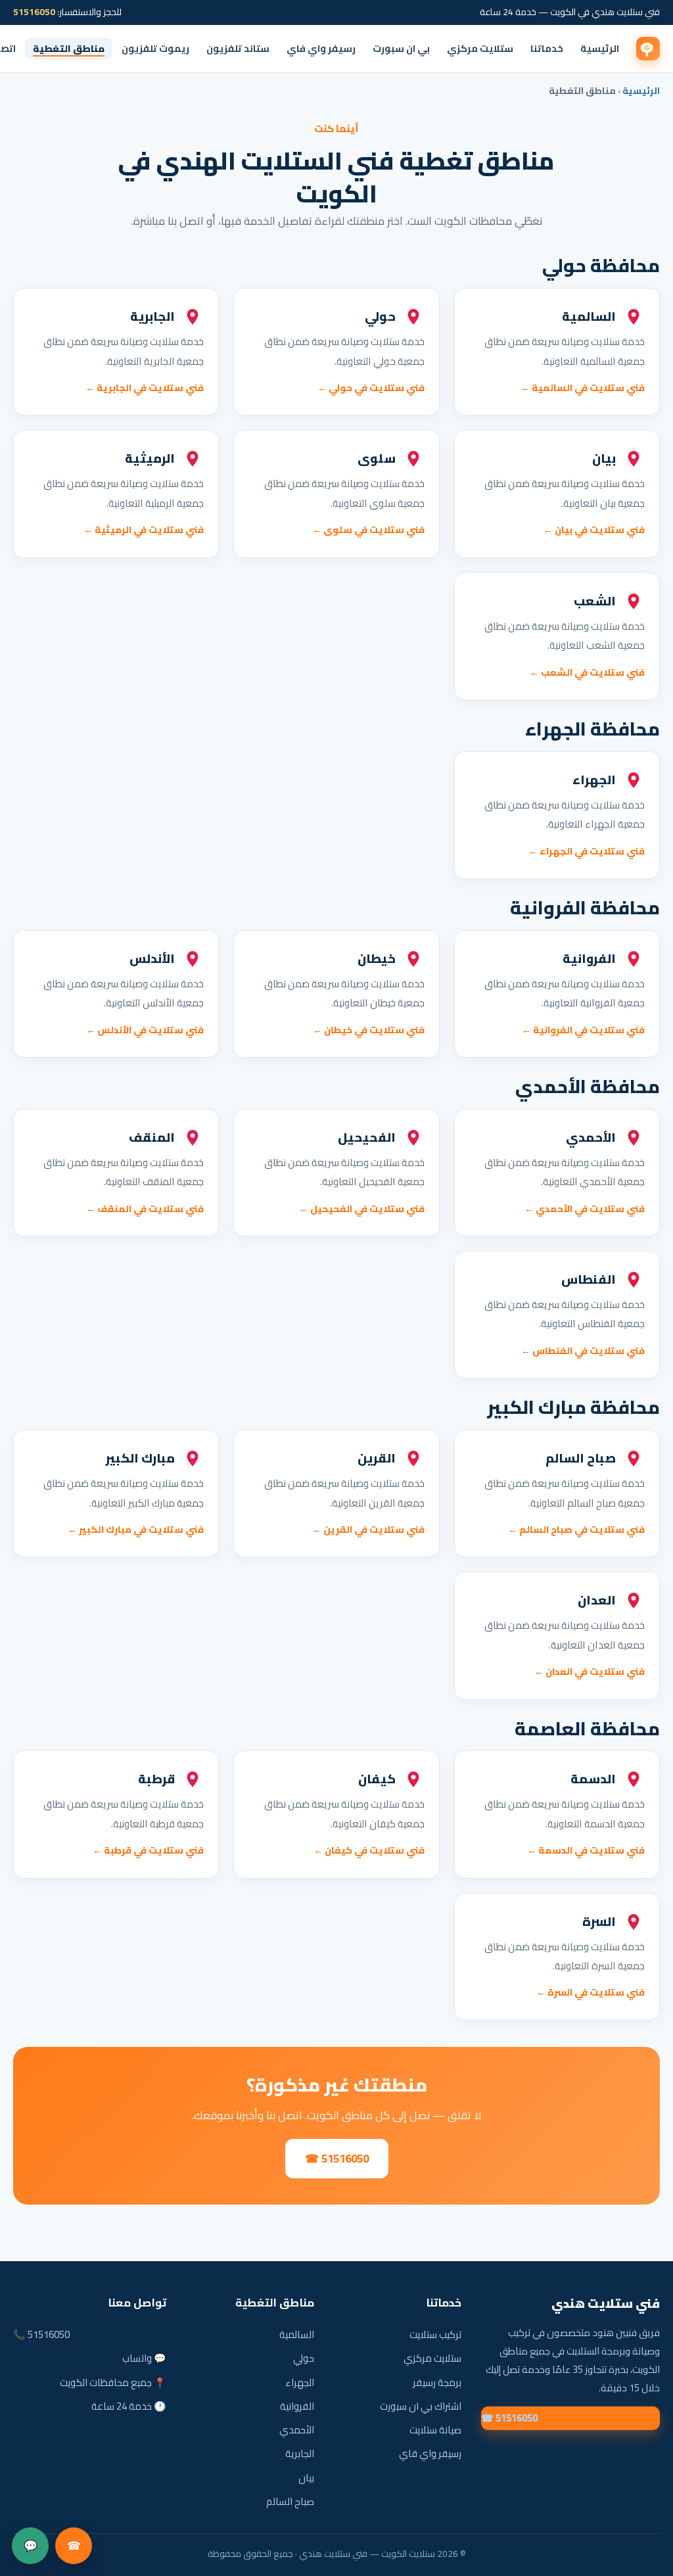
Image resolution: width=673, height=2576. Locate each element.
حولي (303, 2358)
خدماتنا (547, 48)
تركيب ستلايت (435, 2334)
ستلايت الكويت (648, 49)
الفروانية (297, 2406)
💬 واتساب (144, 2358)
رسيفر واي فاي (321, 48)
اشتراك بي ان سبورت (421, 2406)
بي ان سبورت (401, 48)
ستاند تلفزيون (238, 48)
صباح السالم (290, 2501)
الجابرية (299, 2453)
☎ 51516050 (337, 2159)
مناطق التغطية (69, 48)
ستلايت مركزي (480, 48)
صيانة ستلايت (435, 2430)
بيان (306, 2478)
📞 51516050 (41, 2334)
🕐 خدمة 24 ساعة (129, 2406)
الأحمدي (296, 2430)
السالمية (296, 2334)
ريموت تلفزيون (155, 48)
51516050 (34, 12)
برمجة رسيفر (437, 2382)
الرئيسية (600, 48)
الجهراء (299, 2382)
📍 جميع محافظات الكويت (113, 2382)
